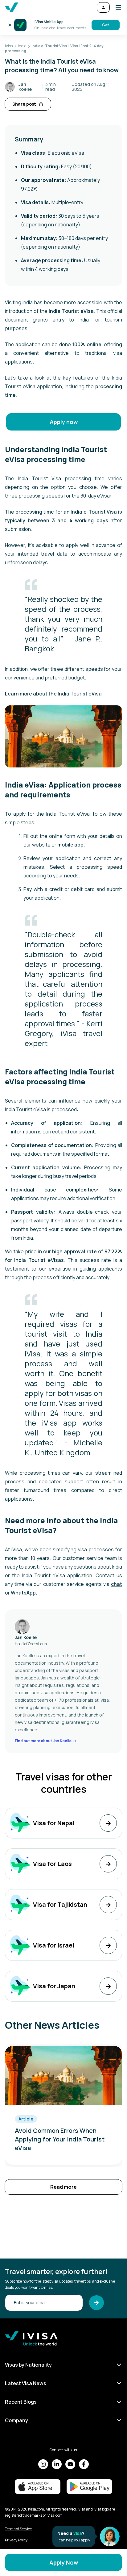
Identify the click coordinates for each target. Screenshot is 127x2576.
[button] (116, 7)
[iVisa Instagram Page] (43, 2464)
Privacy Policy (16, 2540)
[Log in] (103, 7)
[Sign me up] (96, 2303)
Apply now (64, 422)
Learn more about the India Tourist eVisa (53, 694)
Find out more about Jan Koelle (43, 1741)
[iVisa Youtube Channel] (70, 2464)
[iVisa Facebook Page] (84, 2464)
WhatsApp (23, 1593)
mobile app (70, 845)
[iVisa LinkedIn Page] (57, 2464)
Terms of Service (18, 2529)
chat (117, 1584)
